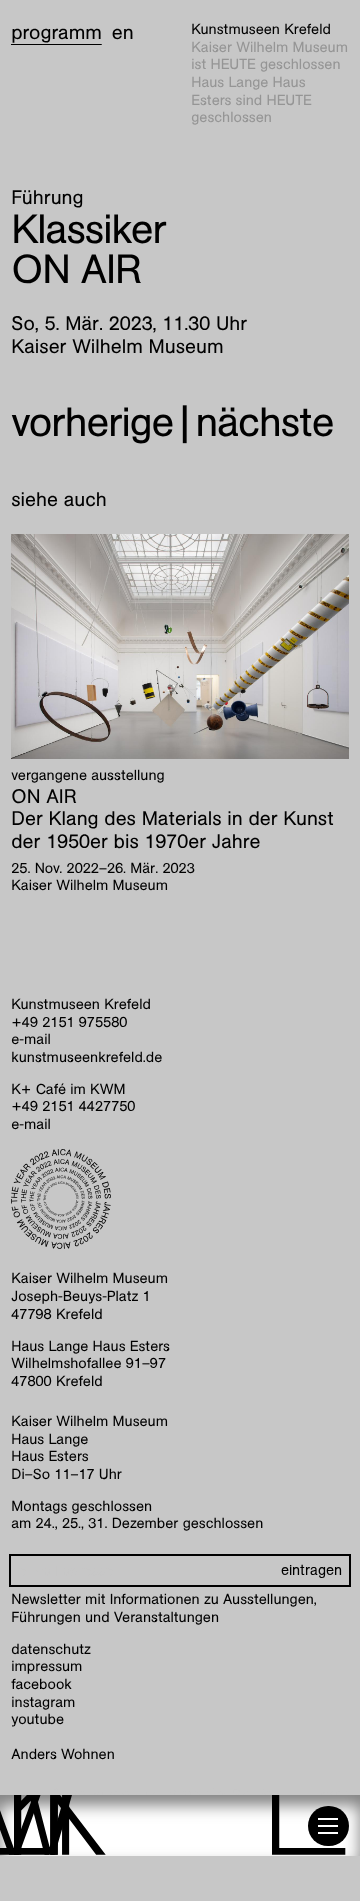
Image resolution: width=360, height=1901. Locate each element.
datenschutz (51, 1650)
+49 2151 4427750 (73, 1107)
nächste (264, 422)
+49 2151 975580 (69, 1023)
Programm (56, 33)
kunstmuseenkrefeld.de (86, 1058)
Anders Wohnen (62, 1755)
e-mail (31, 1040)
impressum (46, 1667)
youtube (37, 1720)
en (123, 33)
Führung (47, 198)
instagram (43, 1703)
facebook (41, 1685)
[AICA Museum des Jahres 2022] (180, 1199)
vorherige (92, 422)
